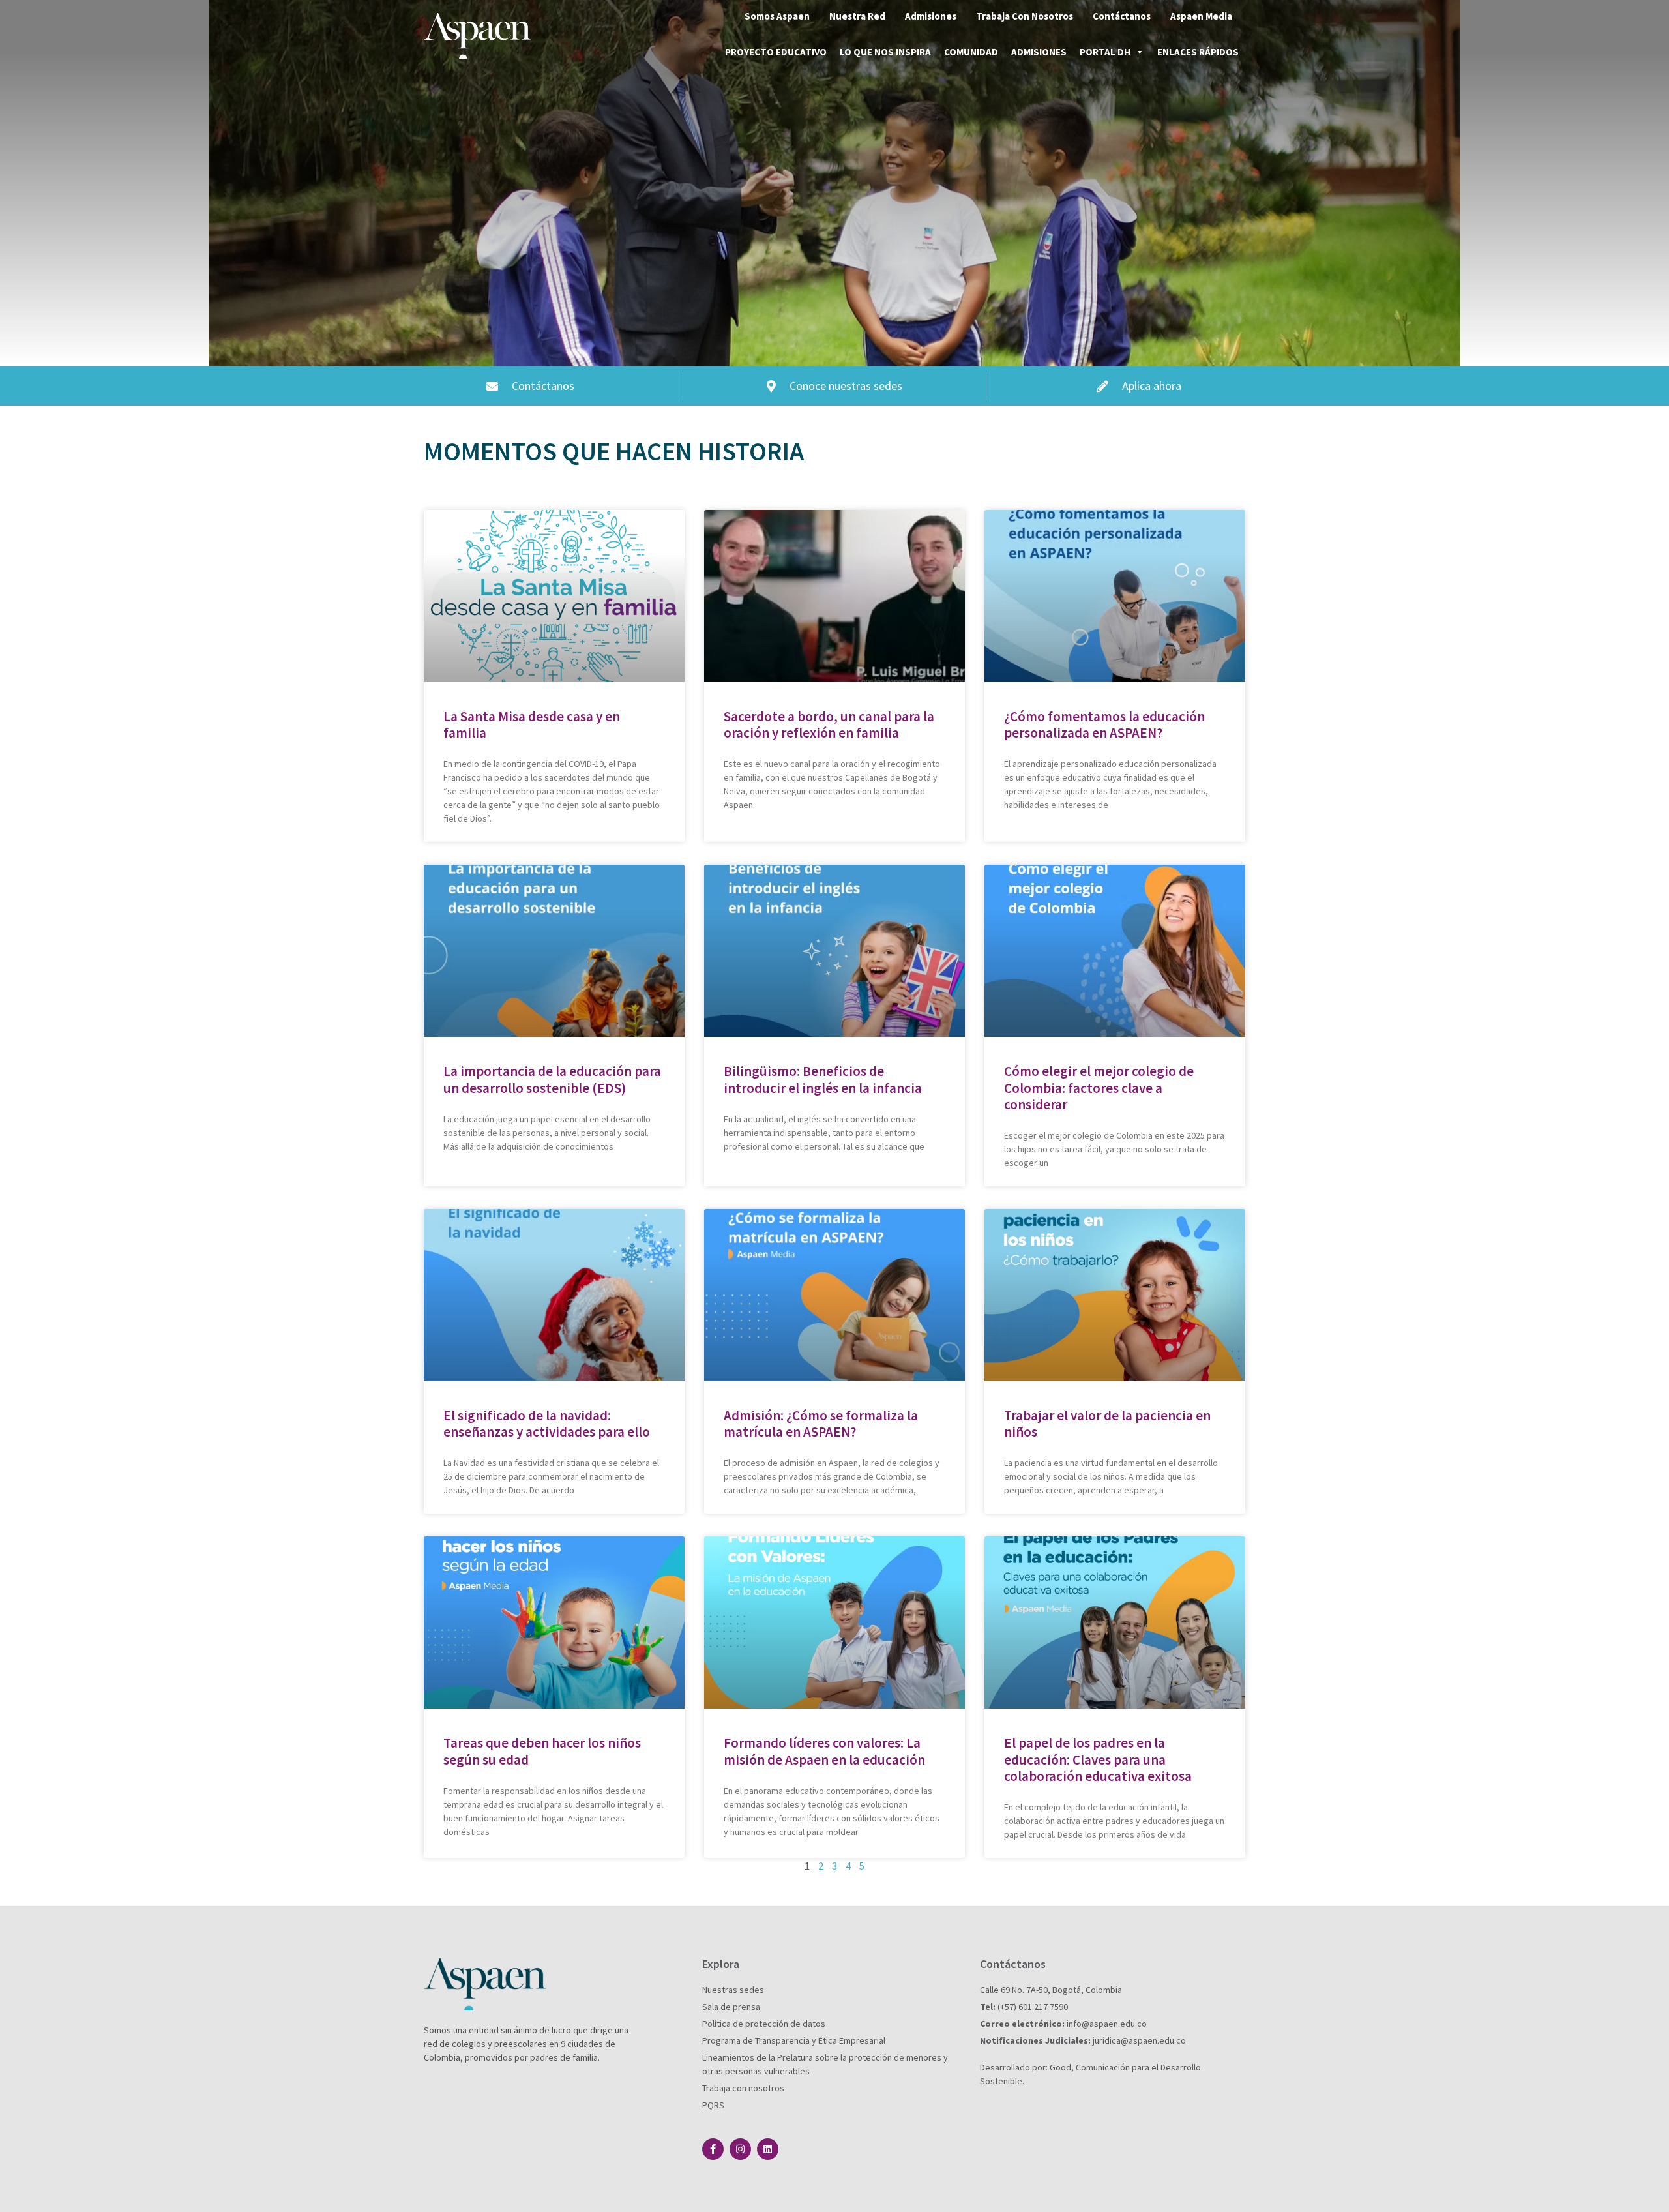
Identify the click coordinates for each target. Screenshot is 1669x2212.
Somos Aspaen (777, 16)
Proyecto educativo (776, 52)
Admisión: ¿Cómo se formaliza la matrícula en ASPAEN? (821, 1424)
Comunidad (971, 52)
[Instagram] (740, 2149)
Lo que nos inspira (885, 52)
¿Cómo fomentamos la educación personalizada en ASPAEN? (1104, 725)
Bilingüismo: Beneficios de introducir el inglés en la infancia (823, 1079)
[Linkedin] (768, 2149)
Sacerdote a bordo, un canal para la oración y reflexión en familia (829, 725)
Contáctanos (1122, 16)
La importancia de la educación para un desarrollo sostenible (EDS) (552, 1079)
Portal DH (1105, 52)
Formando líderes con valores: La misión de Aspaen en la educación (824, 1751)
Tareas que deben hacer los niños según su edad (542, 1751)
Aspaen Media (1201, 16)
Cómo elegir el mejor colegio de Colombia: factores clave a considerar (1099, 1087)
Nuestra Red (857, 16)
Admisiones (931, 16)
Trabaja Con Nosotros (1025, 16)
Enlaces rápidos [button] (1198, 52)
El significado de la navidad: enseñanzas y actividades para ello (547, 1424)
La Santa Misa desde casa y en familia (532, 725)
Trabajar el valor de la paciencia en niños (1107, 1424)
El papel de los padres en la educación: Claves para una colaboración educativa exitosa (1098, 1759)
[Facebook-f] (713, 2149)
